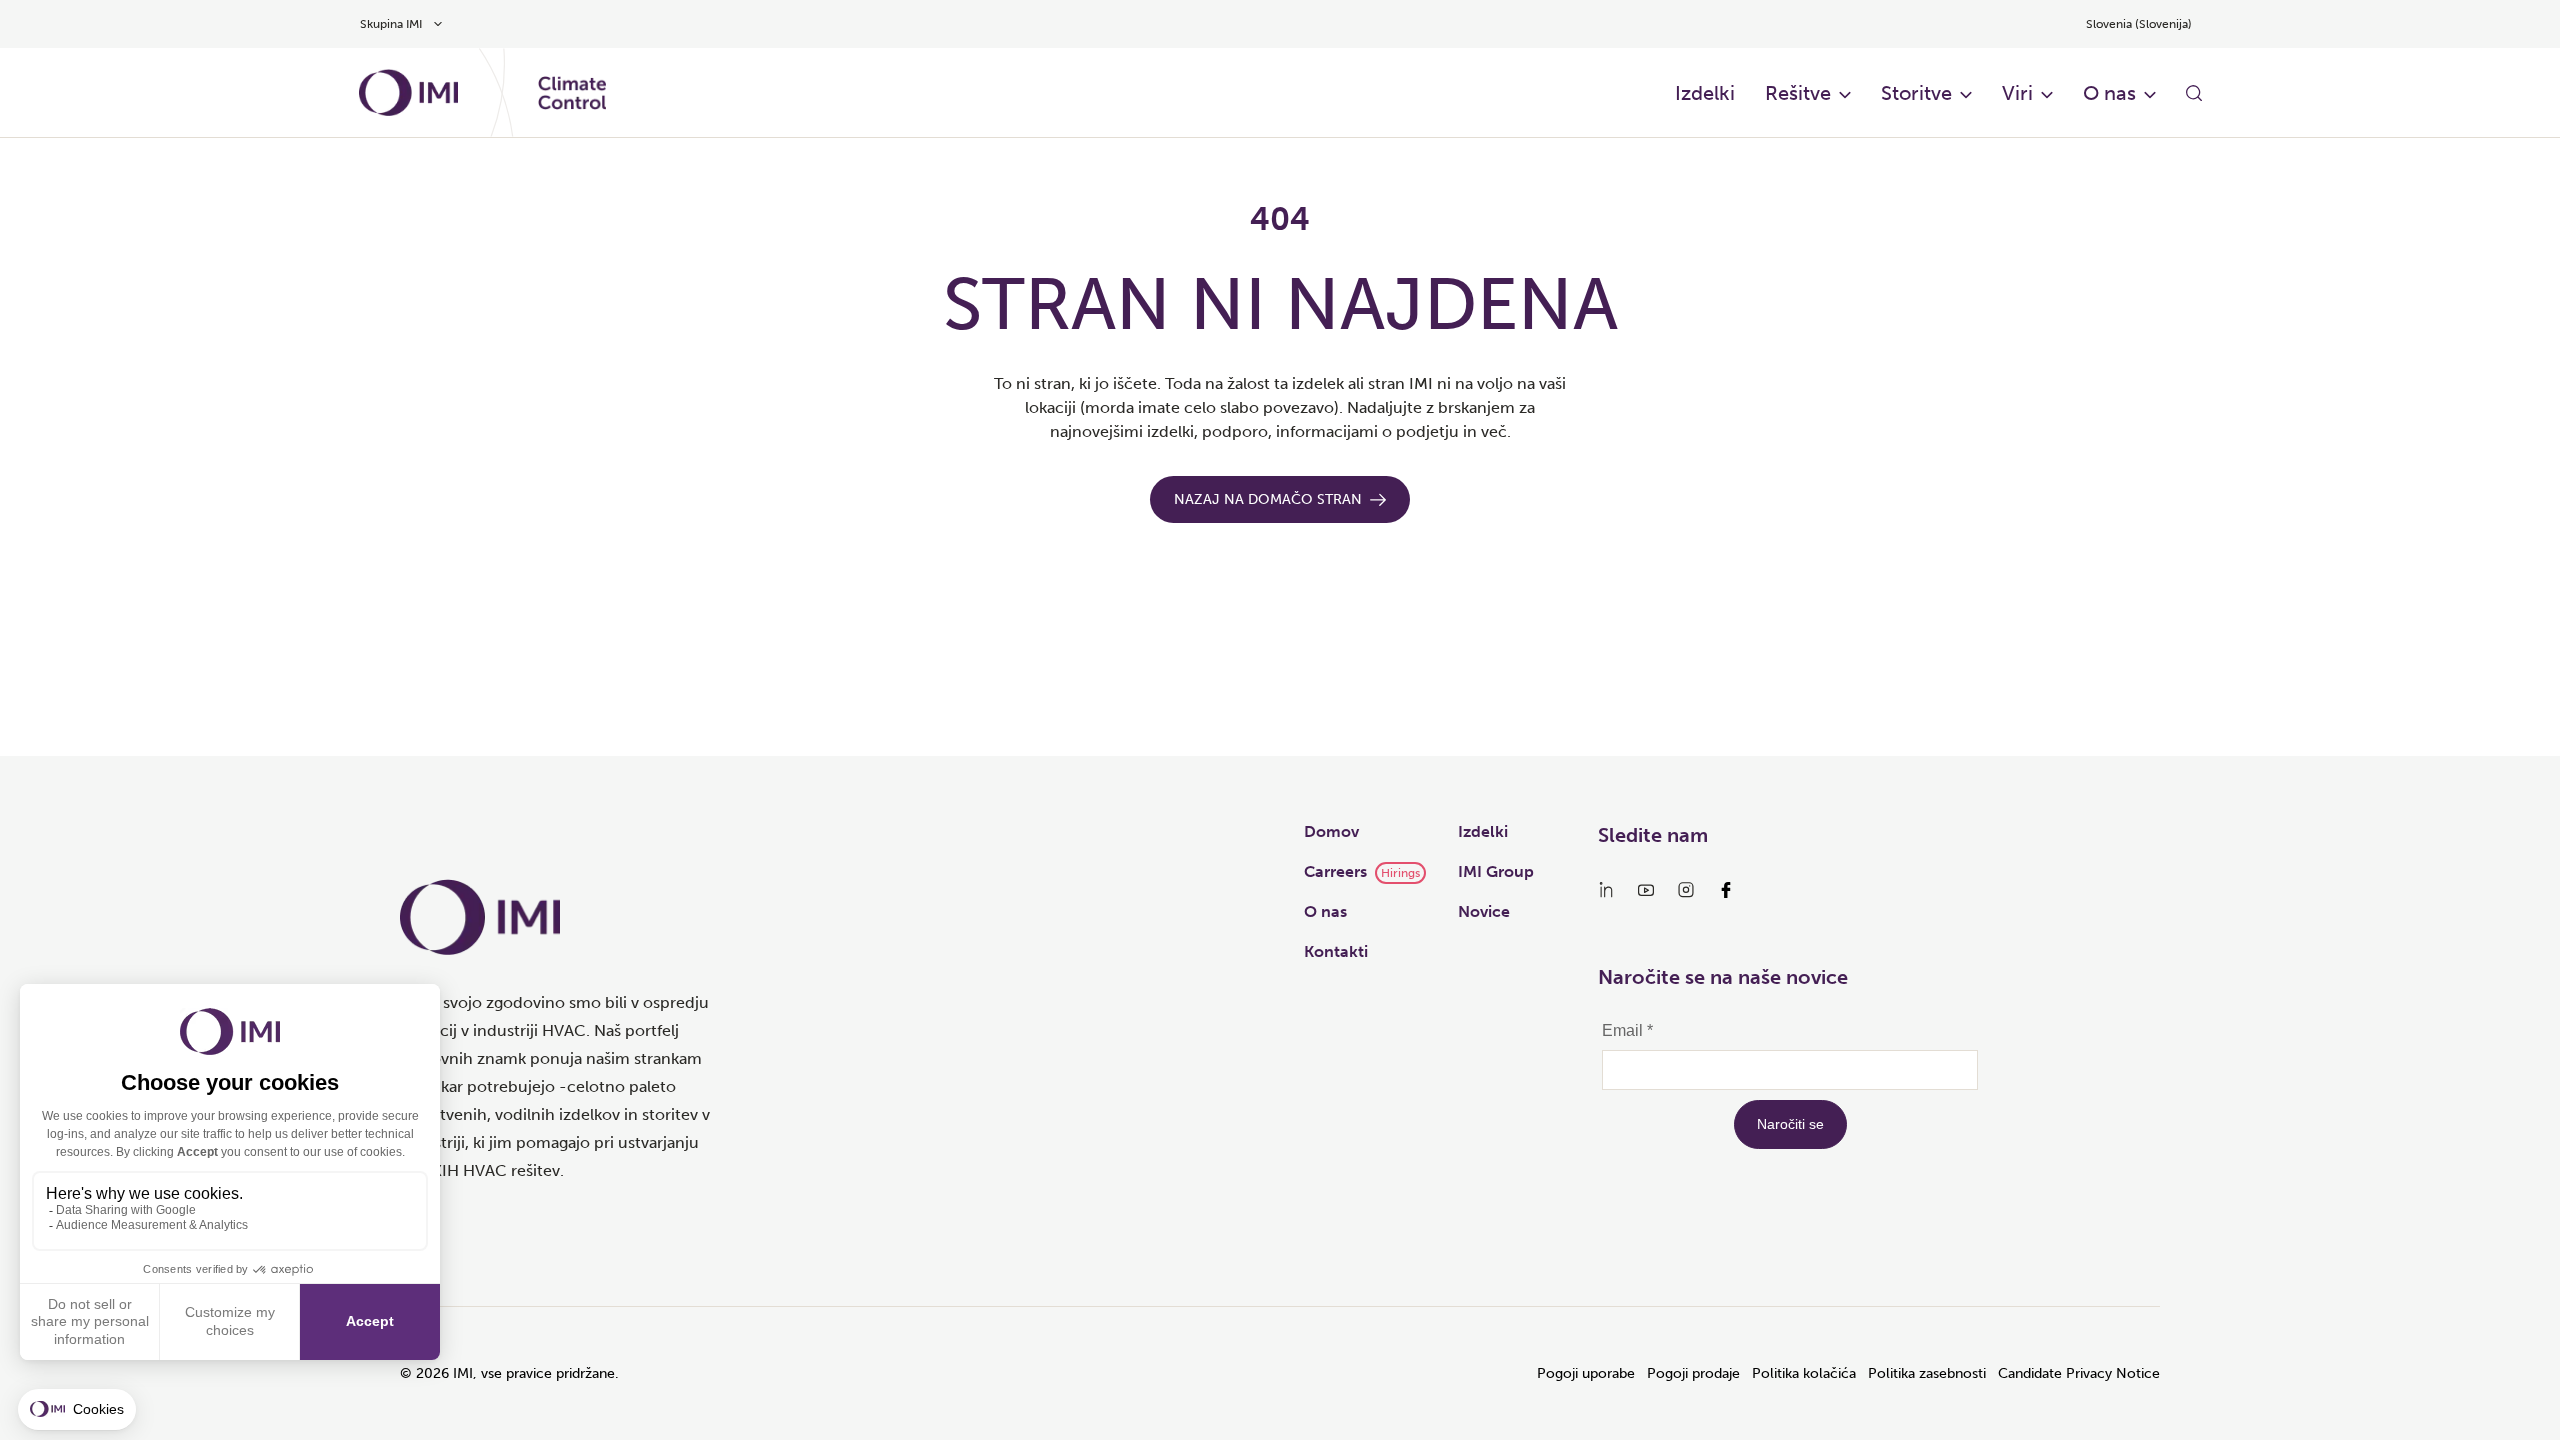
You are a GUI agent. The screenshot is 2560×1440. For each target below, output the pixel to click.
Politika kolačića (1804, 1373)
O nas (2109, 93)
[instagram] (1686, 890)
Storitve (1916, 93)
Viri (2017, 93)
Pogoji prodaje (1693, 1373)
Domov (1331, 831)
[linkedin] (1606, 890)
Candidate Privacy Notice (2079, 1373)
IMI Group (1496, 871)
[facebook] (1726, 890)
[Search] (2194, 93)
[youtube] (1646, 890)
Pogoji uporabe (1586, 1373)
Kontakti (1336, 951)
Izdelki (1705, 93)
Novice (1484, 911)
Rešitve (1798, 93)
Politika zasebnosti (1927, 1373)
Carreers (1335, 871)
